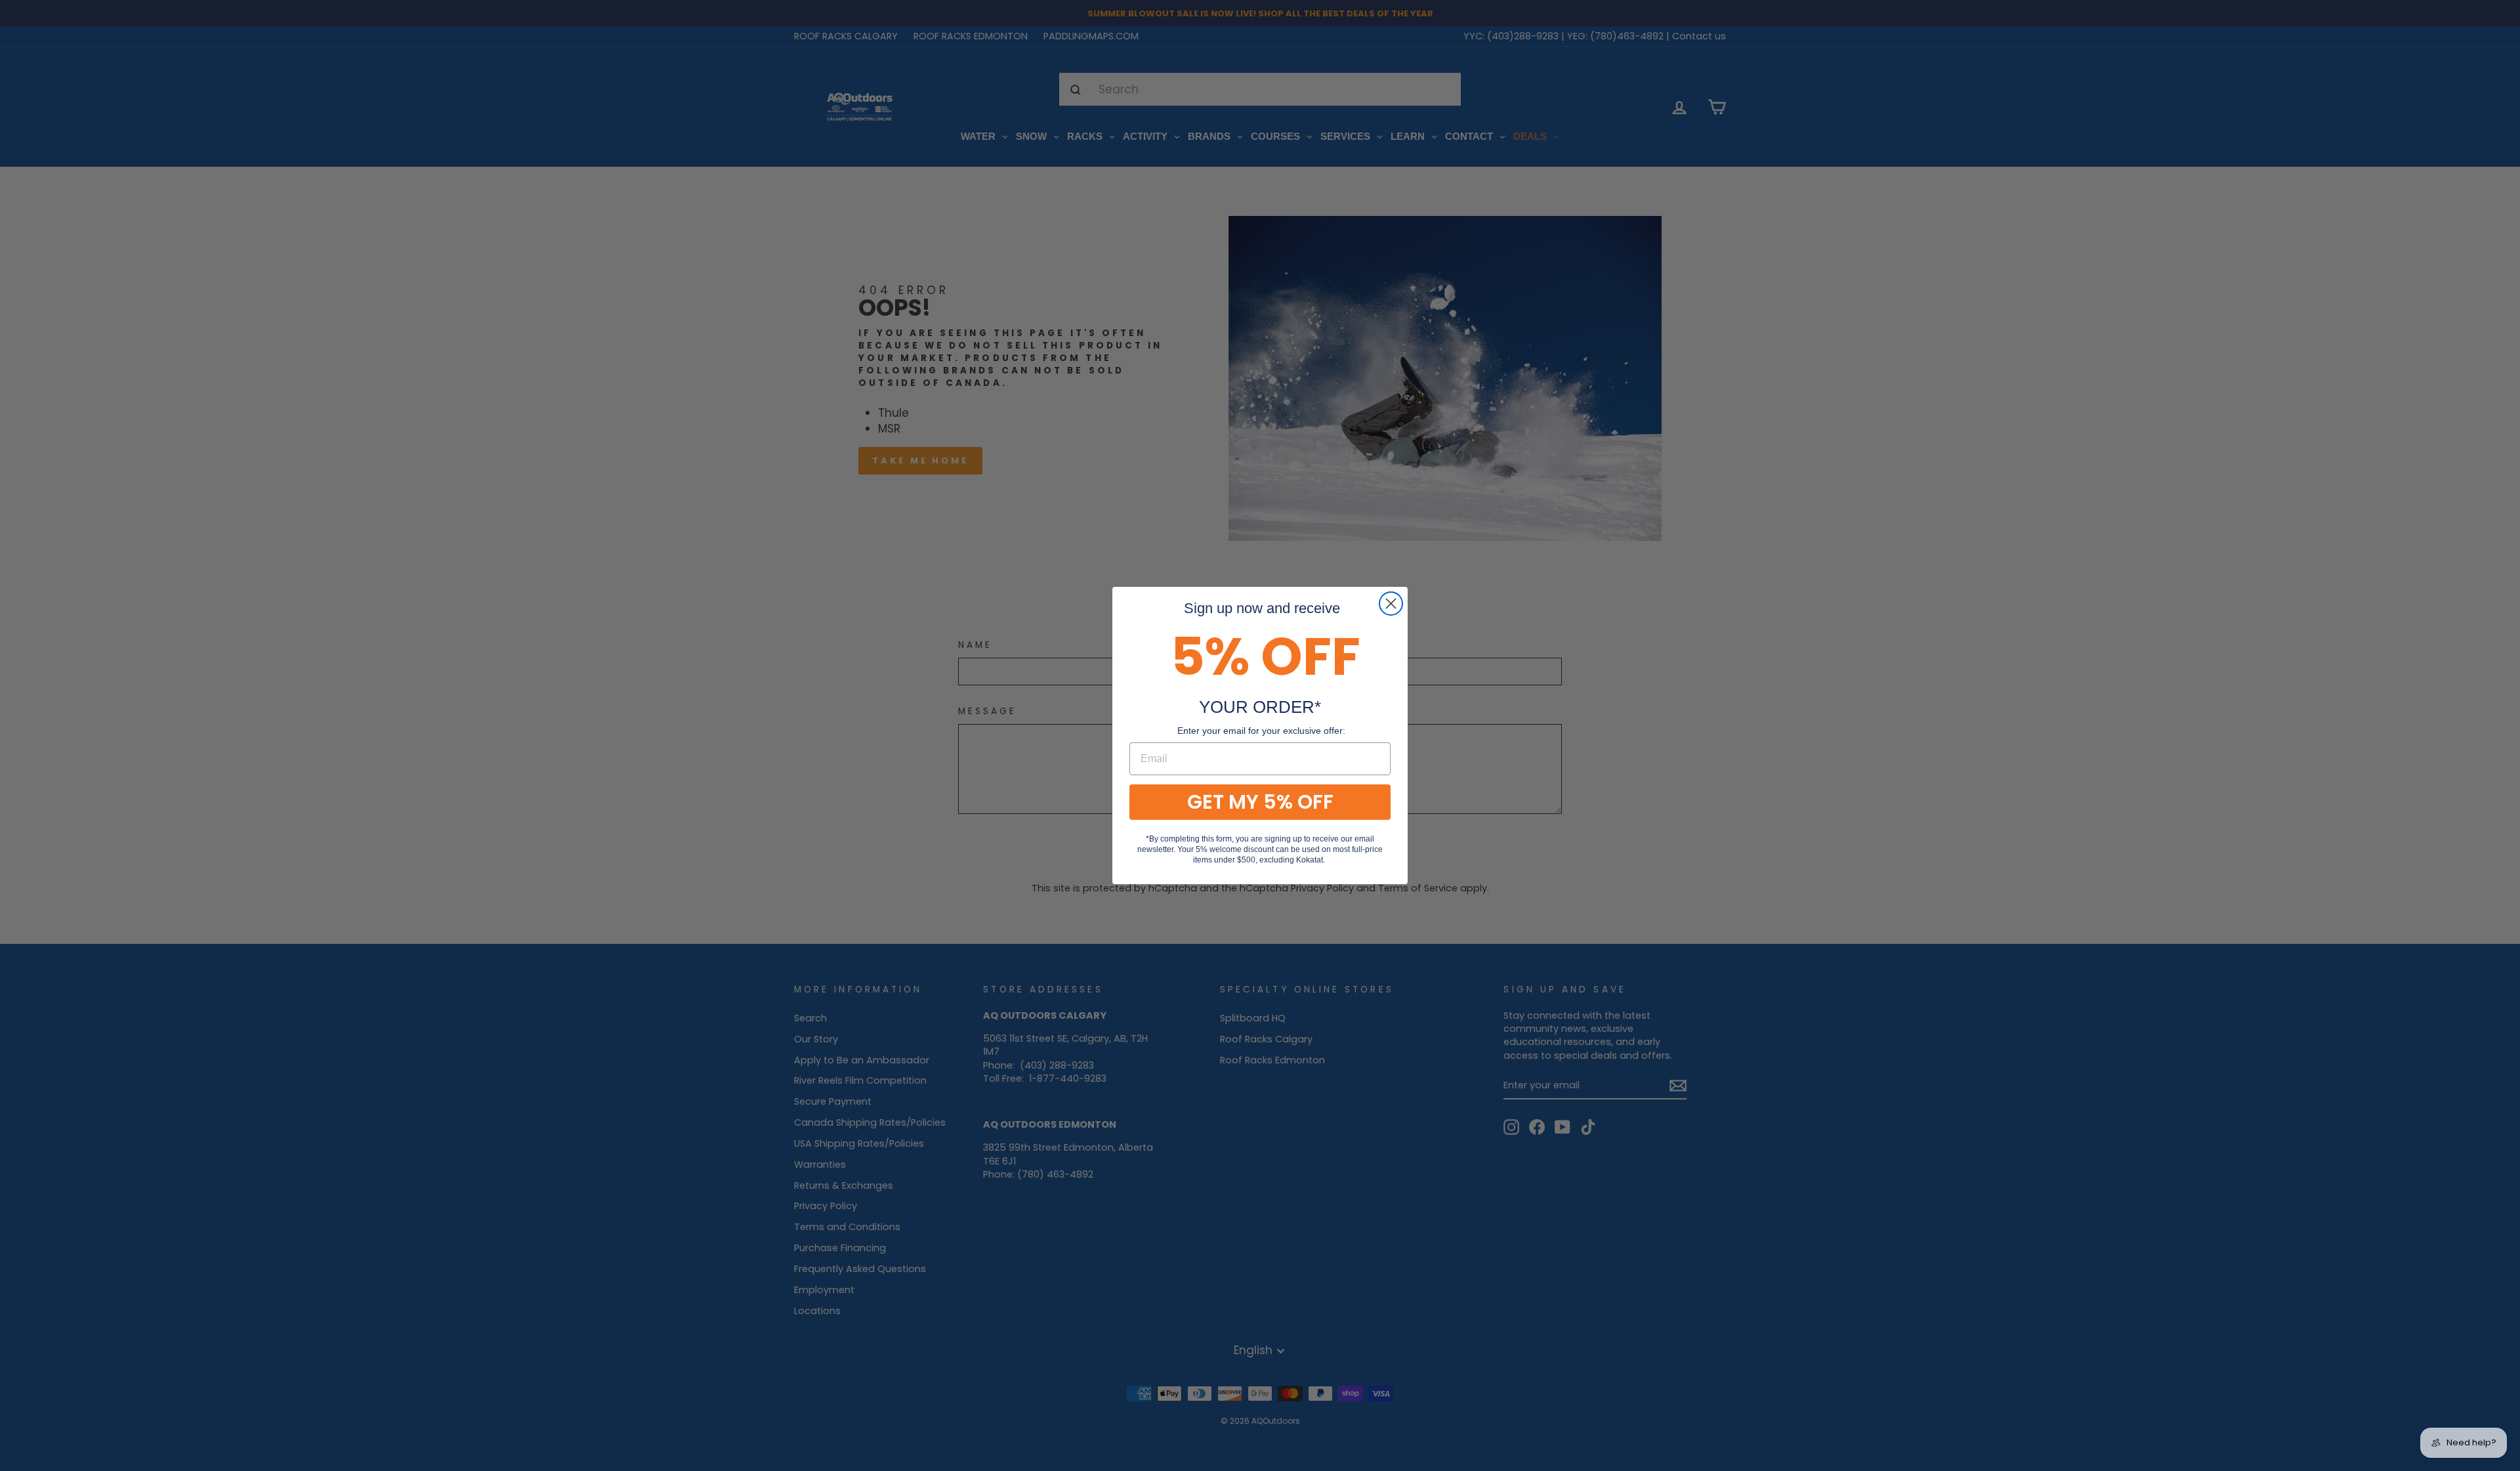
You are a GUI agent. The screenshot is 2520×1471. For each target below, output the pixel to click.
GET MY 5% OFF (1260, 802)
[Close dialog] (1391, 604)
